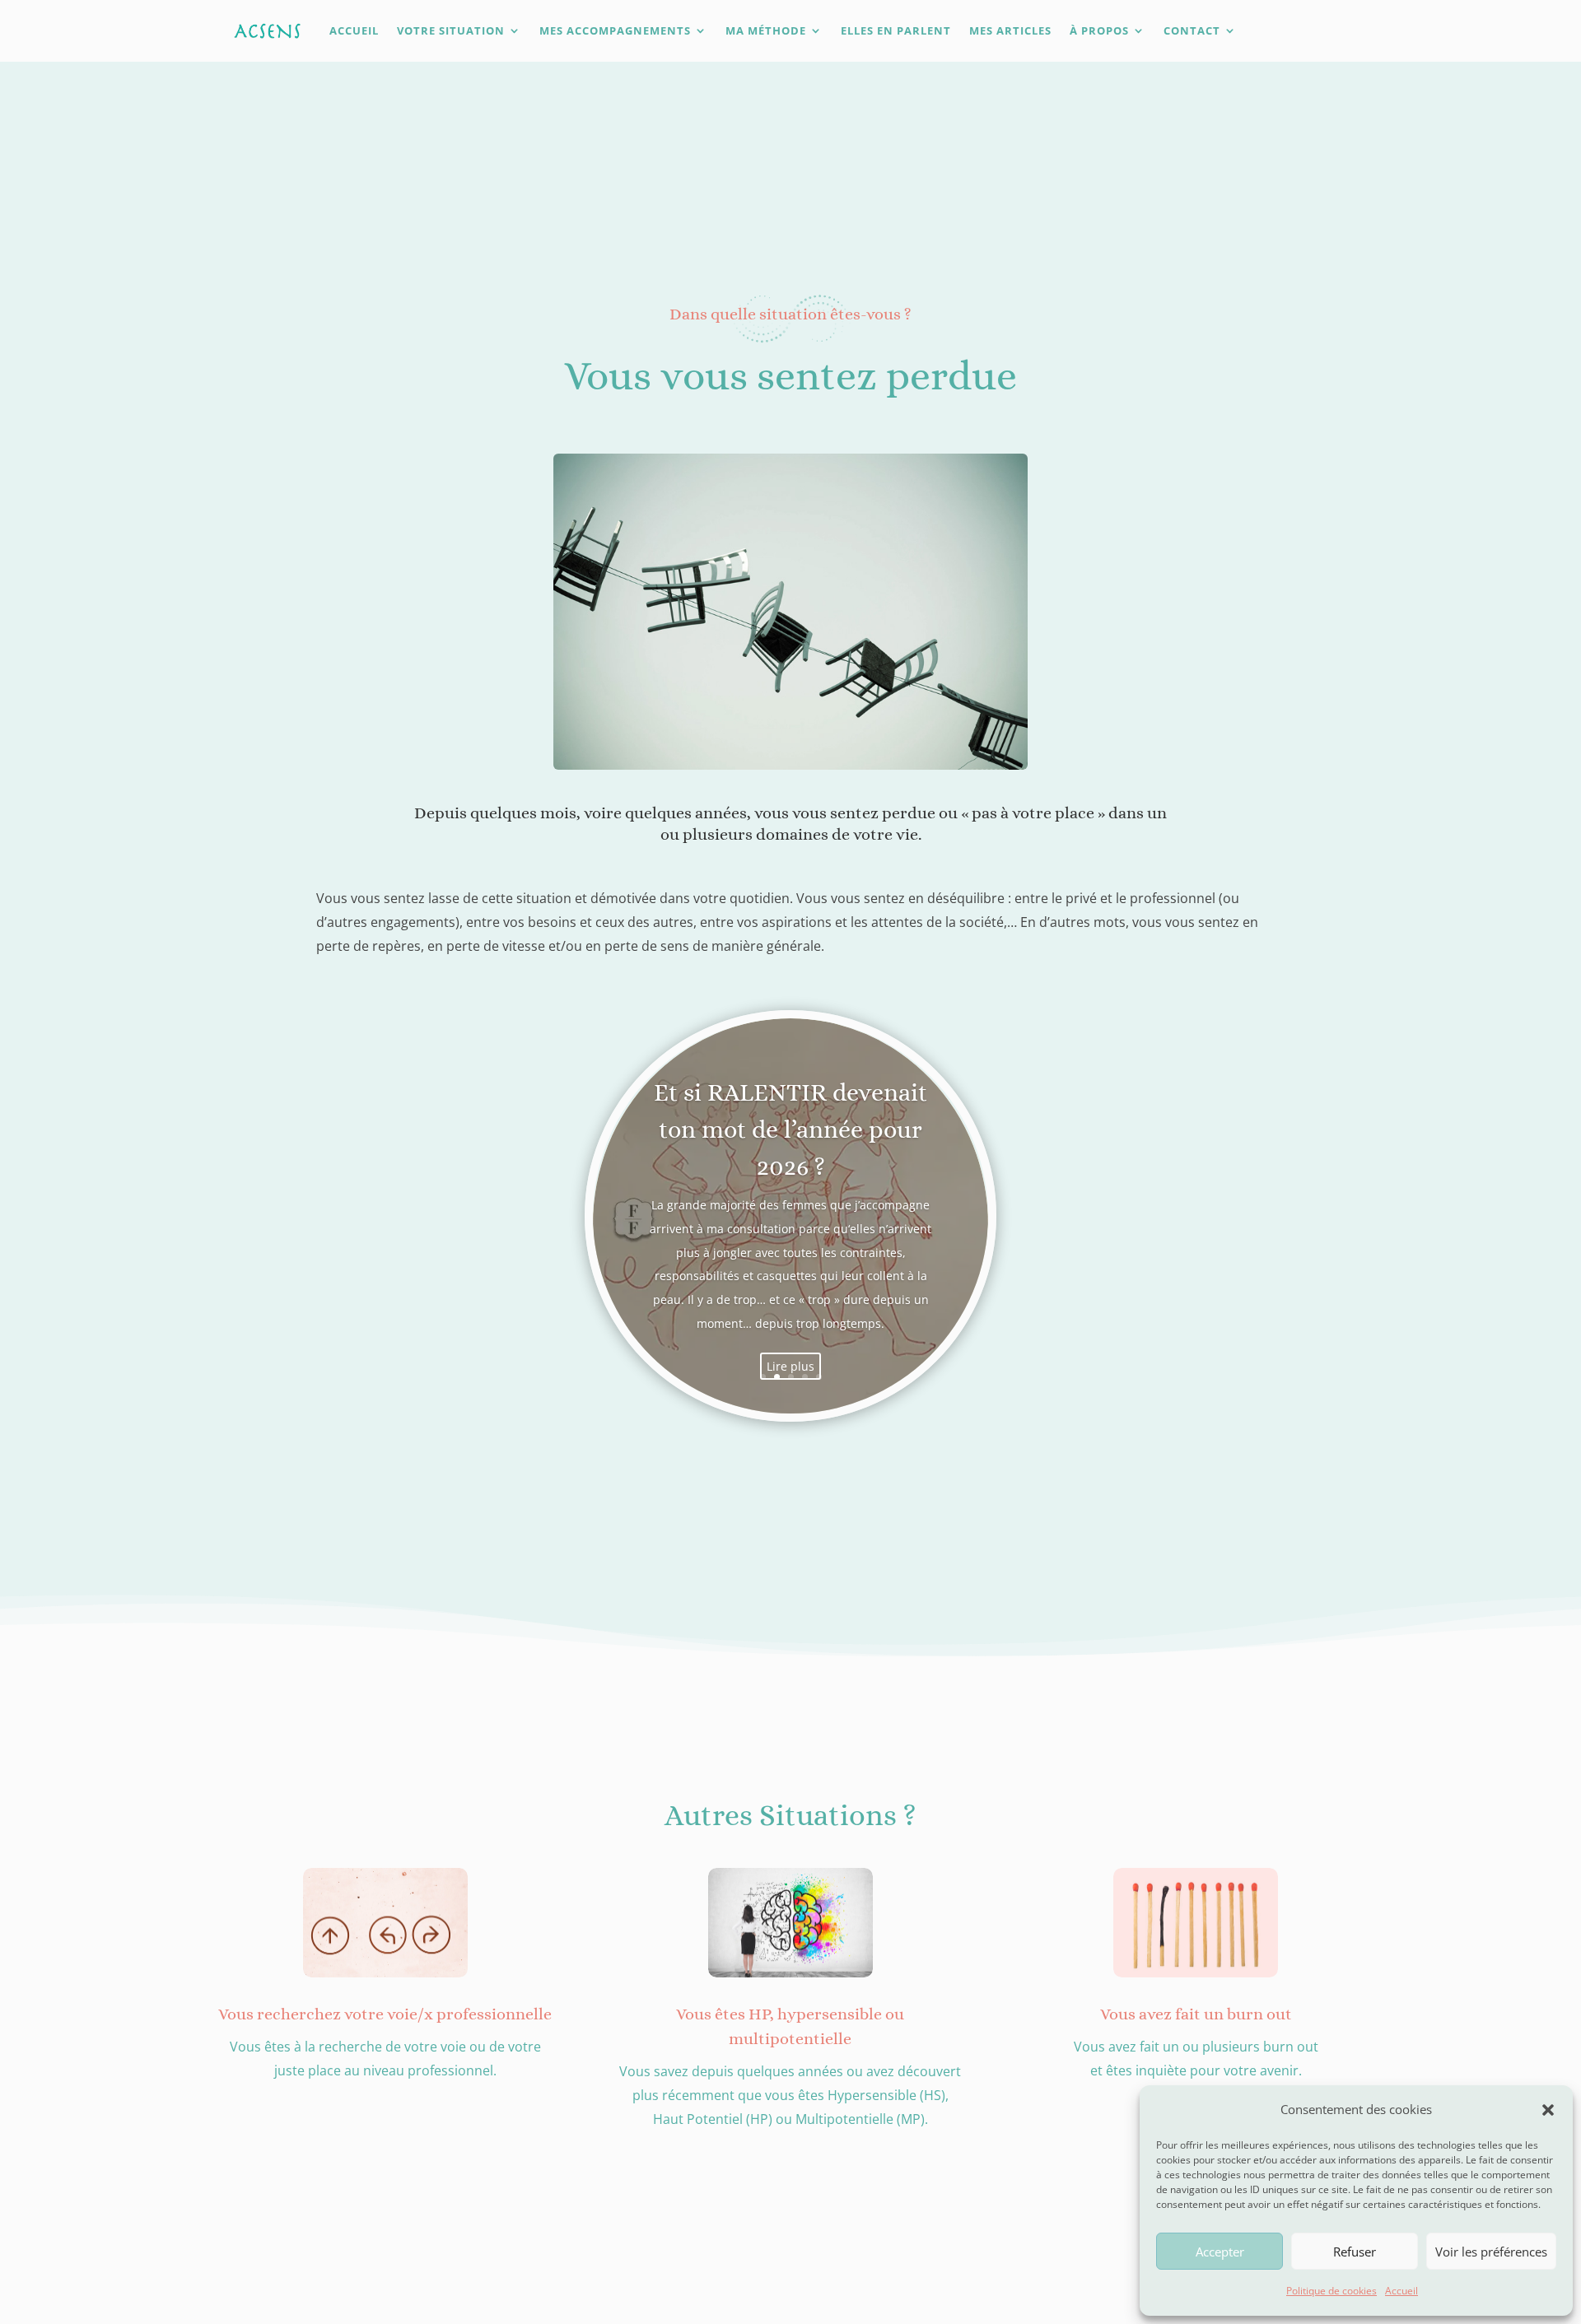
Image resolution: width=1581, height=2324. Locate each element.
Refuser (1355, 2252)
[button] (1548, 2110)
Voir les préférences (1491, 2252)
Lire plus (790, 1366)
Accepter (1220, 2252)
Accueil (1401, 2291)
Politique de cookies (1331, 2291)
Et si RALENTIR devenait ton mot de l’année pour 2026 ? (790, 1129)
